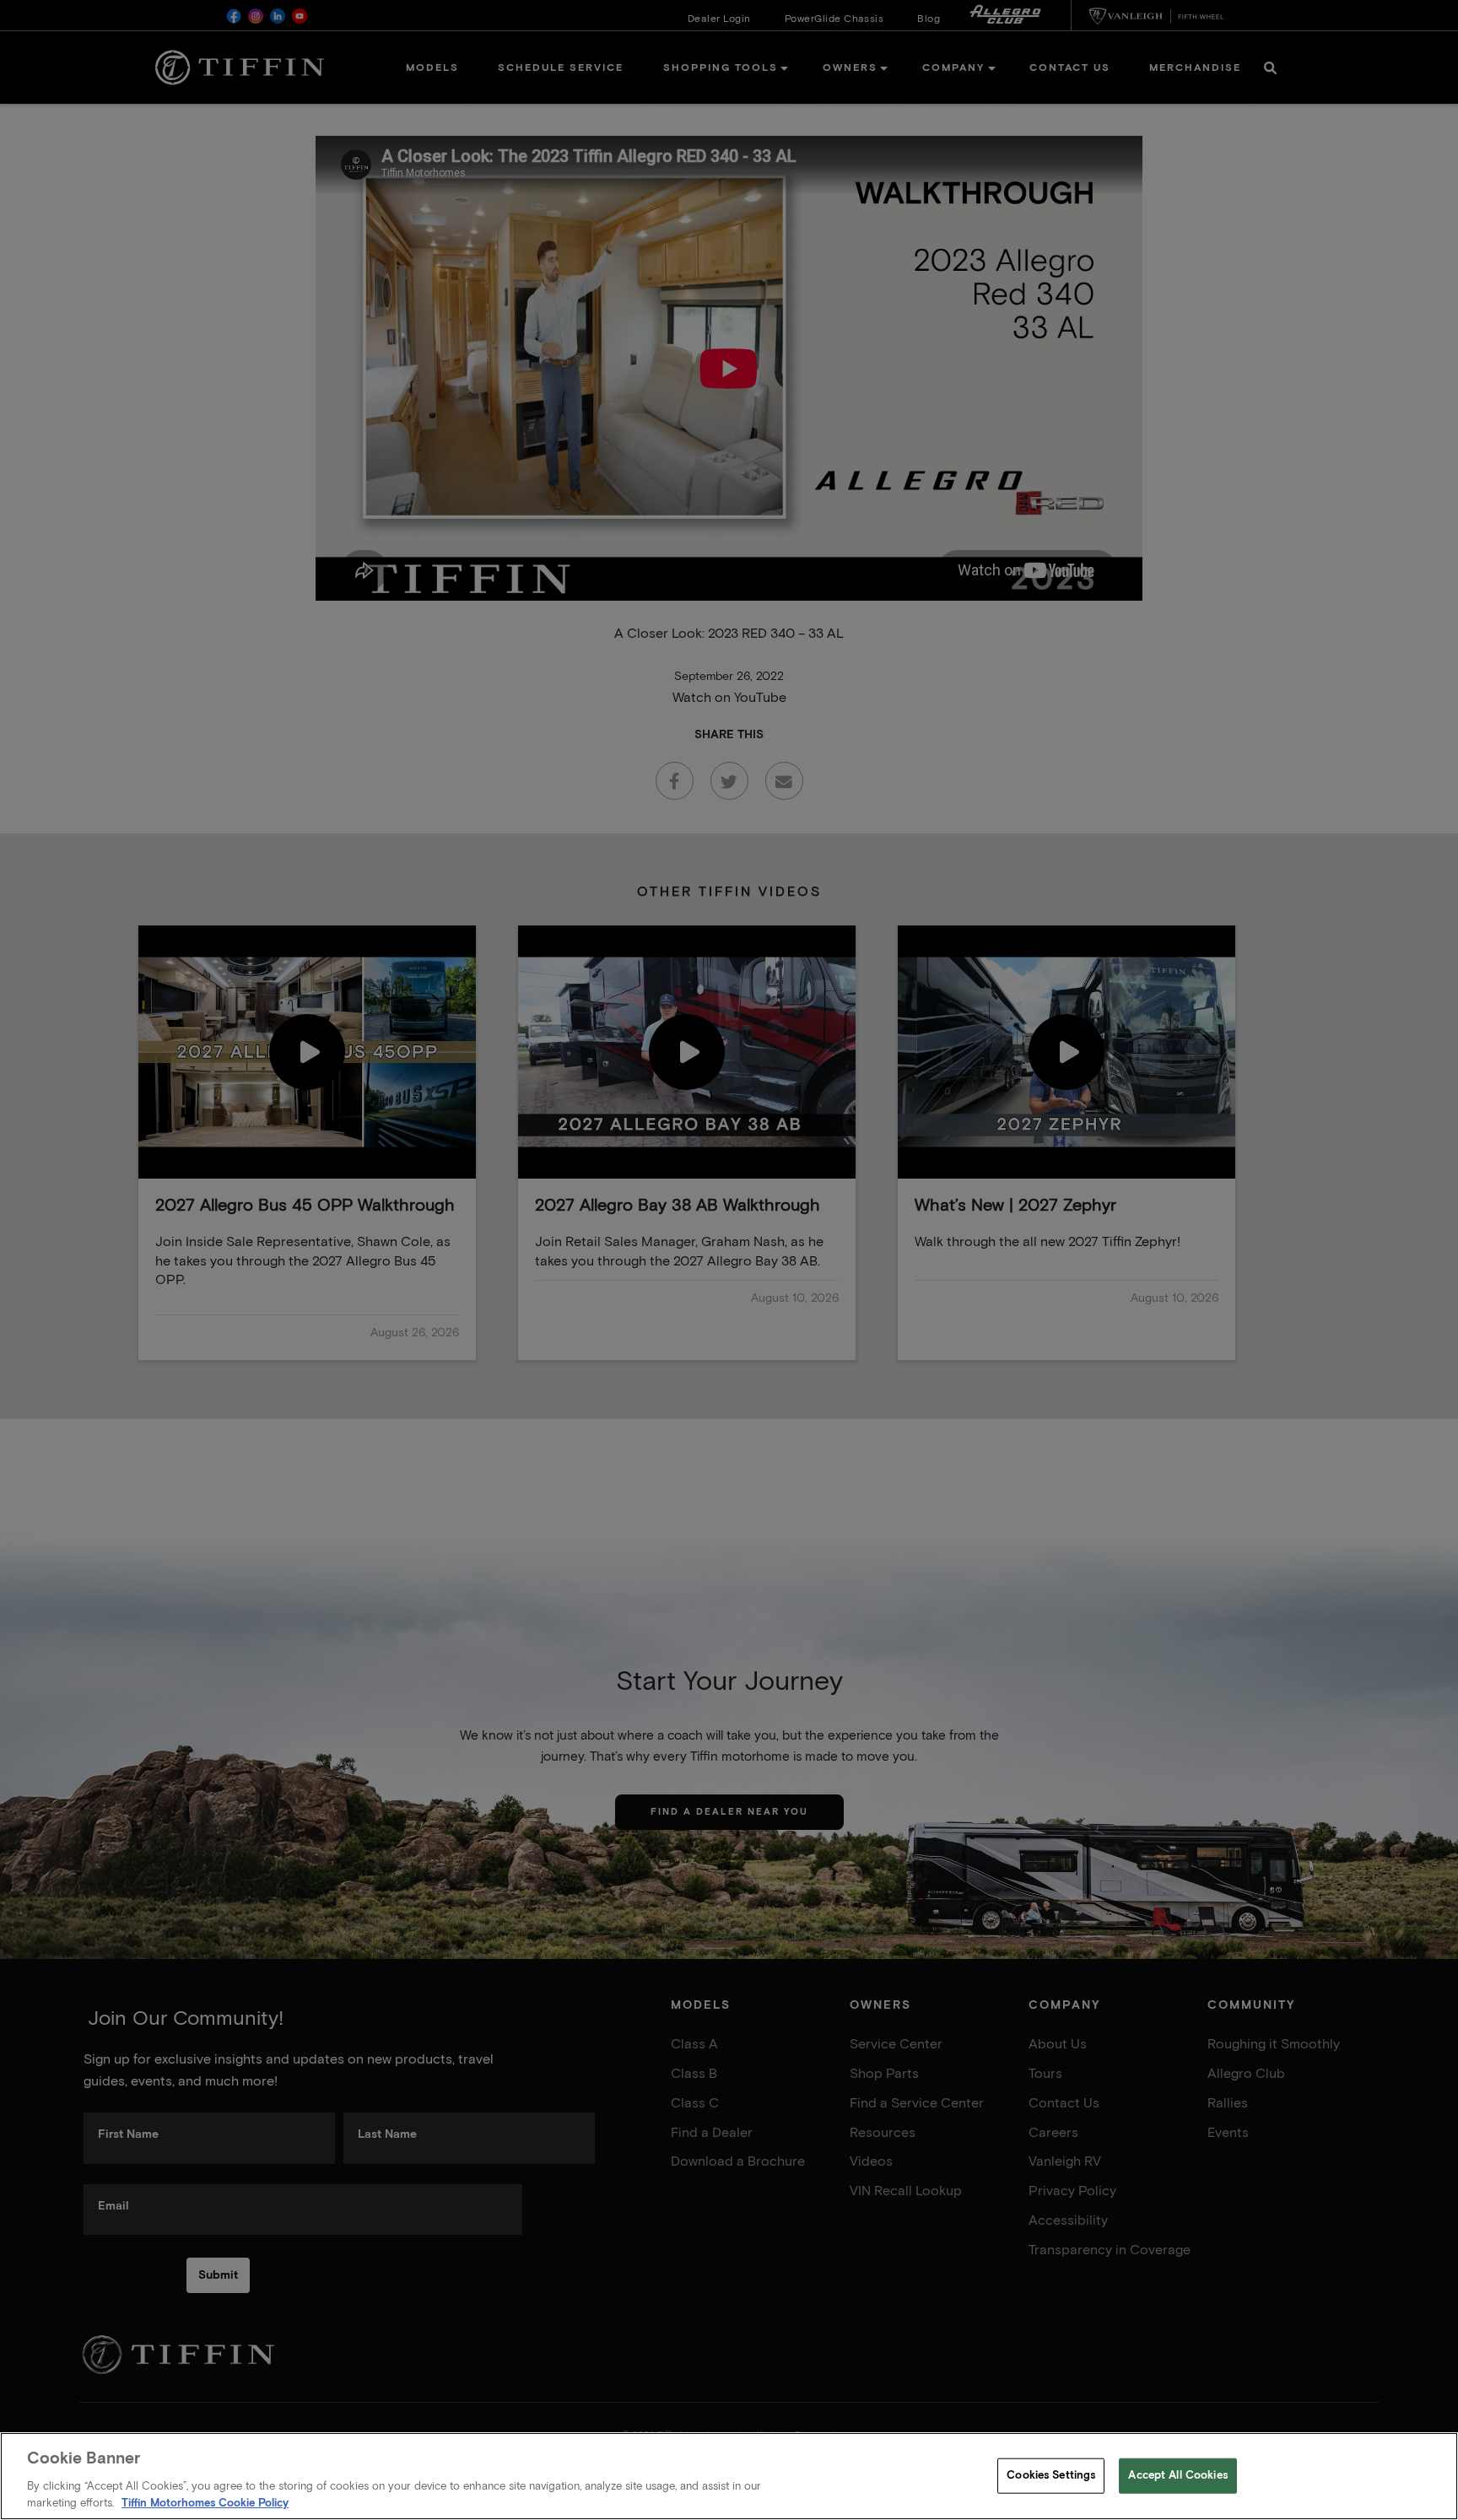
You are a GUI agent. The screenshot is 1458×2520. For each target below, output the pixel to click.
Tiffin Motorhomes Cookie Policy (205, 2503)
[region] (729, 2476)
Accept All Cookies (1177, 2476)
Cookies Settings (1051, 2476)
